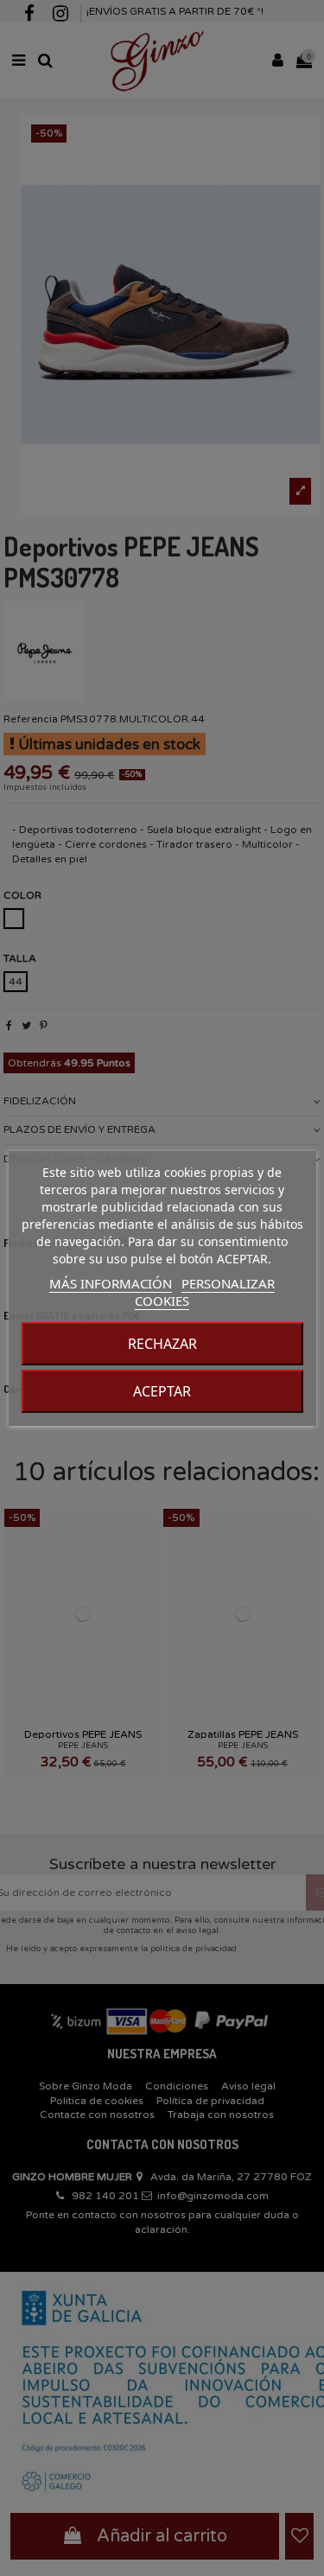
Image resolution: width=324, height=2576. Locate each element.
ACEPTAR (162, 1391)
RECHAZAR (162, 1344)
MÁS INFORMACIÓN (111, 1283)
